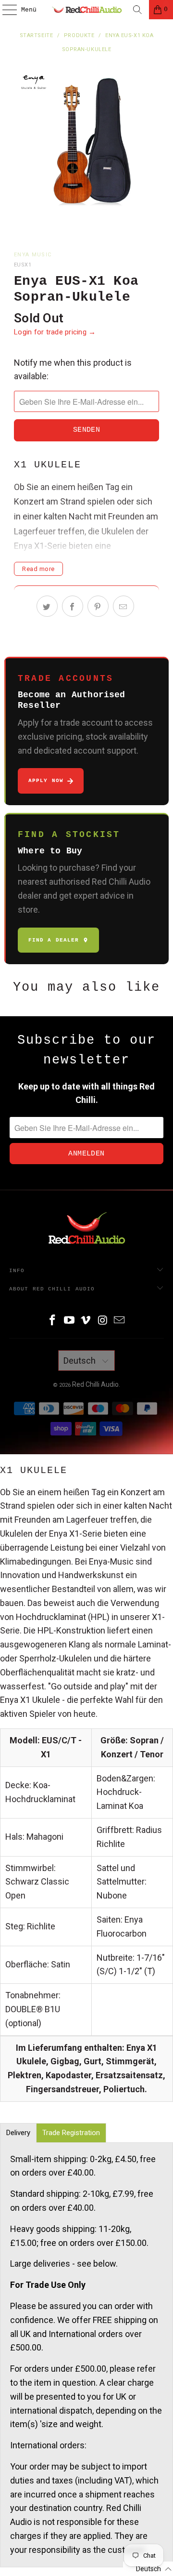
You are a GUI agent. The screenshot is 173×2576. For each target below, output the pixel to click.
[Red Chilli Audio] (86, 10)
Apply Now (46, 781)
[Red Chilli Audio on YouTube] (69, 1321)
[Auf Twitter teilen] (47, 606)
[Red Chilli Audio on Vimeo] (86, 1321)
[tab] (18, 2133)
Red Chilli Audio (95, 1384)
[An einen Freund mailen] (124, 606)
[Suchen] (137, 10)
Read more (38, 569)
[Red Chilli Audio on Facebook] (53, 1321)
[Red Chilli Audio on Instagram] (103, 1321)
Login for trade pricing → (55, 332)
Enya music (33, 255)
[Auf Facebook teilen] (73, 606)
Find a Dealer (54, 940)
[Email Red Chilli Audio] (120, 1321)
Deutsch (80, 1361)
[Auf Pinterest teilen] (98, 606)
